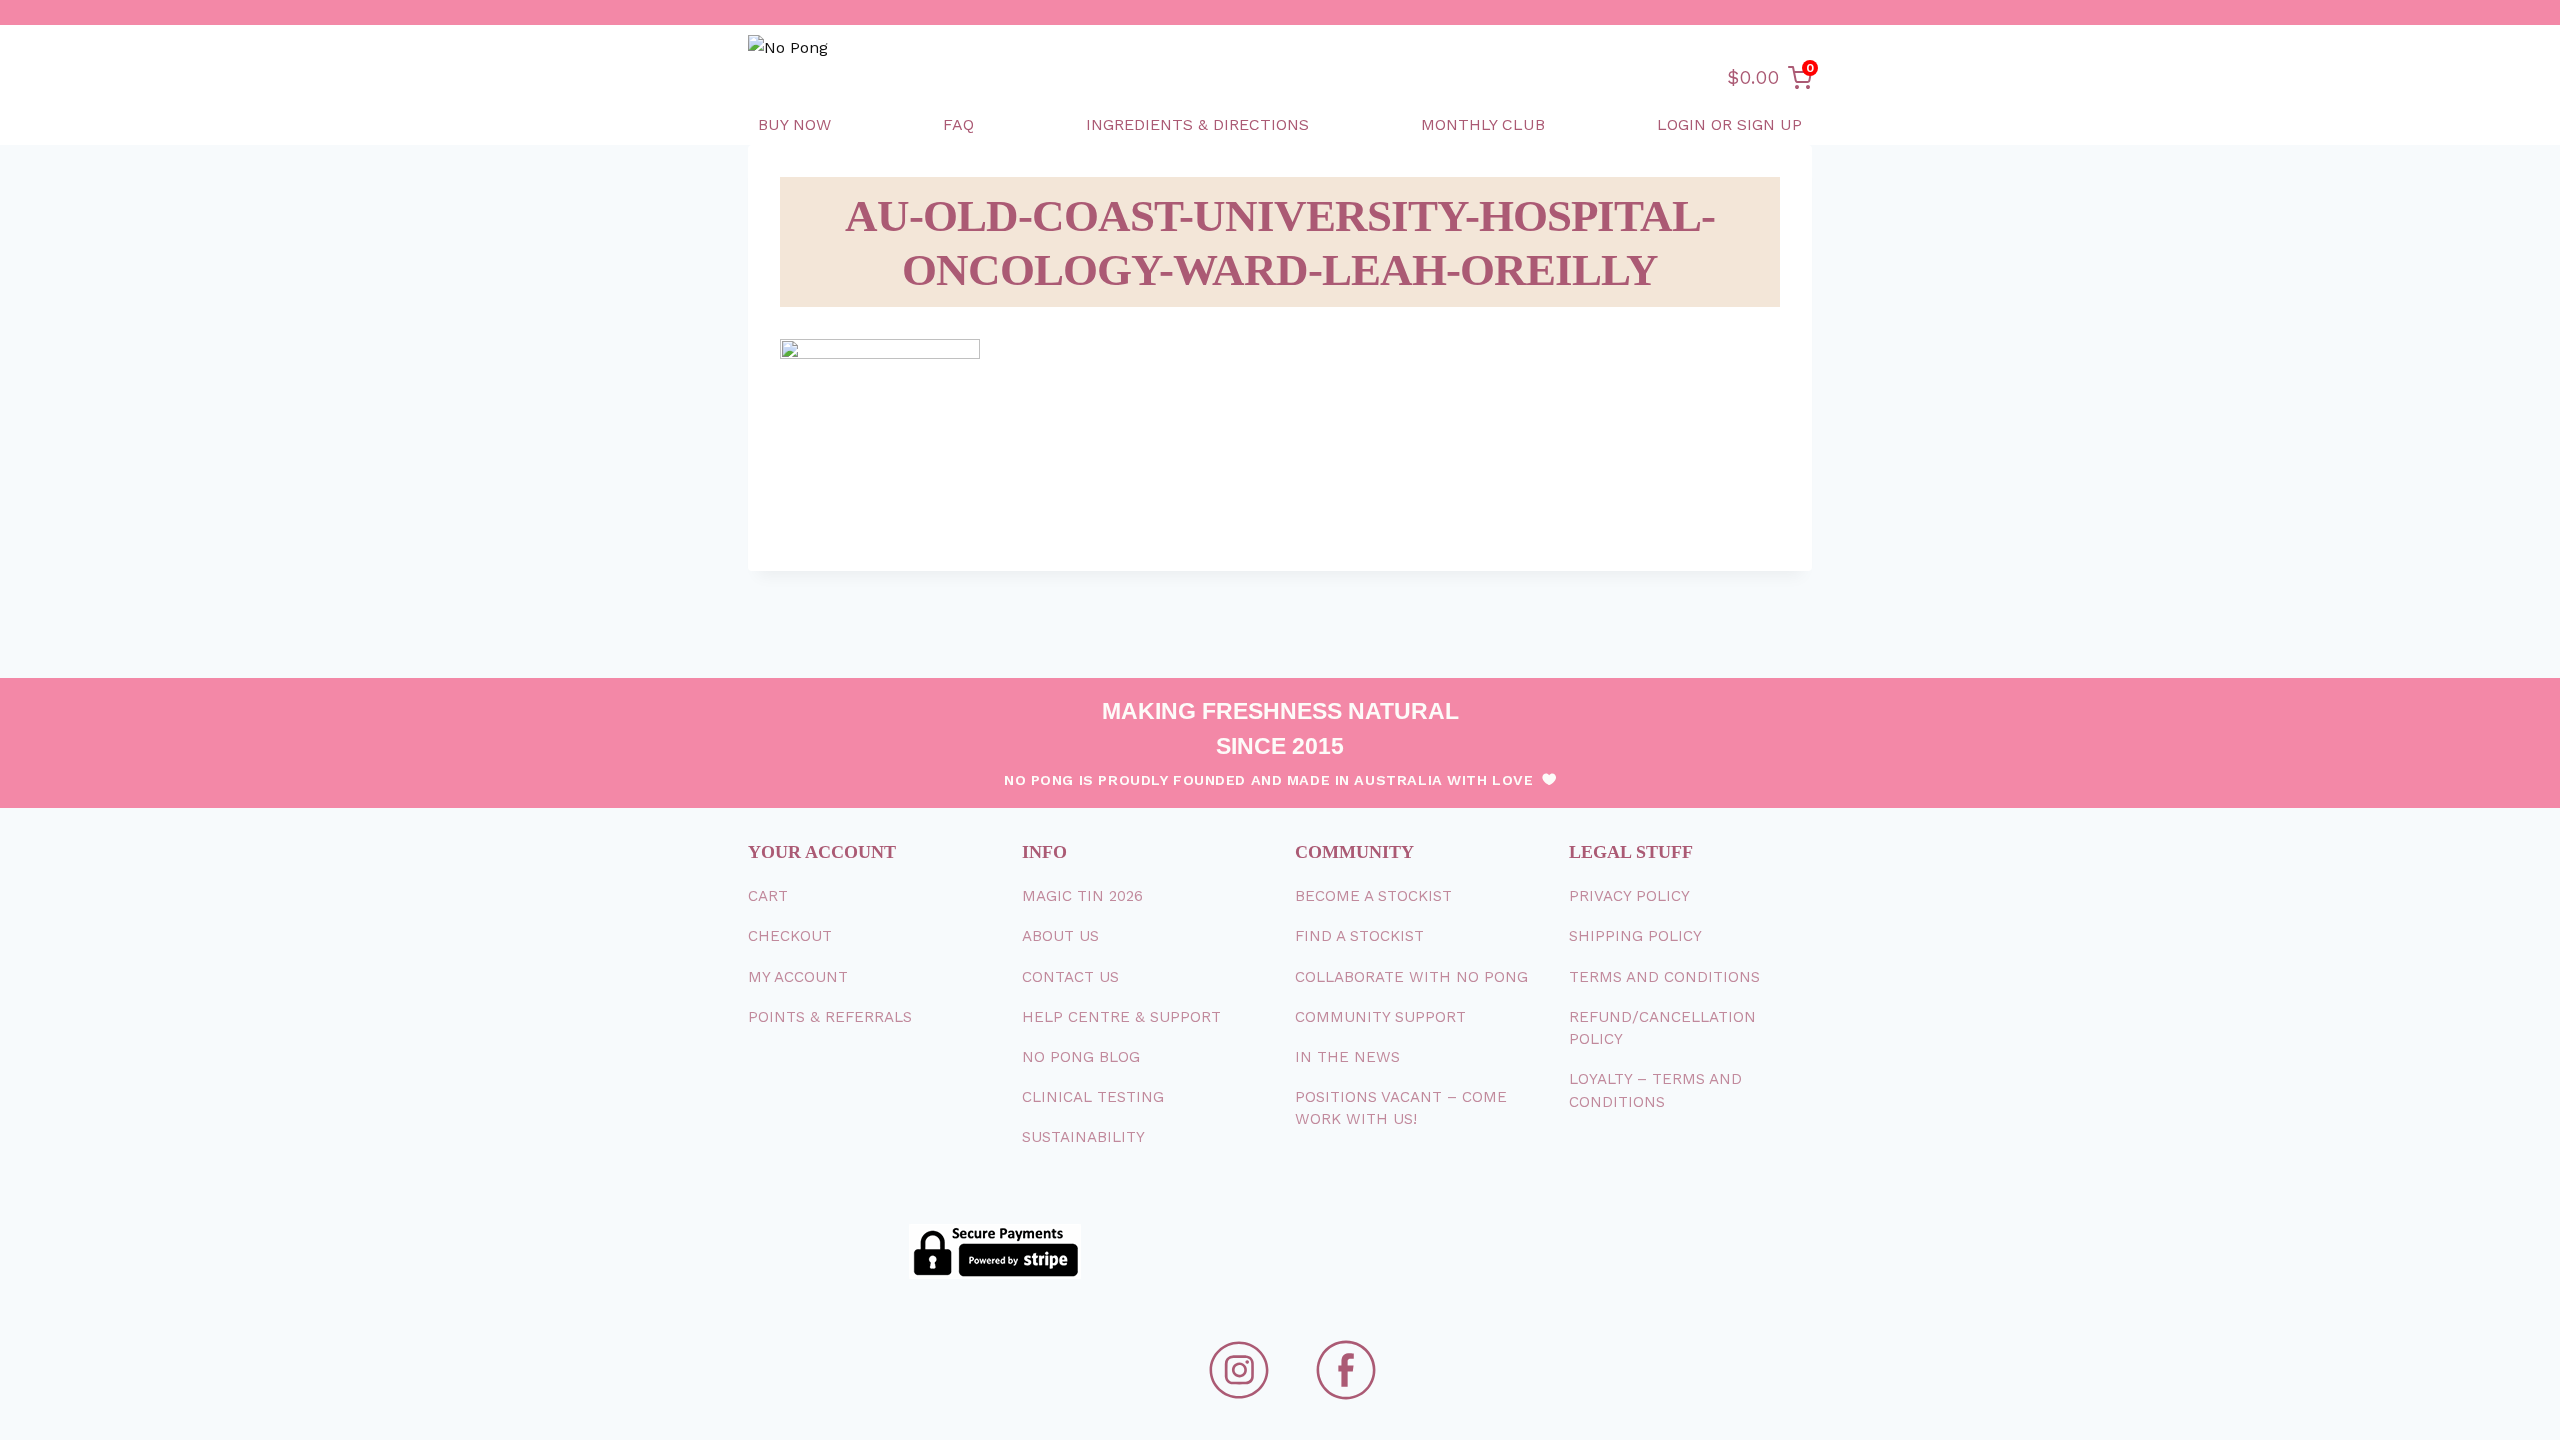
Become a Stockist (1373, 896)
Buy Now (794, 124)
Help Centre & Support (1121, 1017)
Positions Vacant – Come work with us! (1401, 1108)
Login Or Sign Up (1729, 124)
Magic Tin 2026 (1082, 896)
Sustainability (1083, 1137)
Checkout (790, 936)
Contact (1070, 977)
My (798, 977)
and (1664, 977)
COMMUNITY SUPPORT (1380, 1017)
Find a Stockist (1359, 936)
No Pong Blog (1081, 1057)
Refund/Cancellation (1662, 1028)
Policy (1629, 896)
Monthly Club (1483, 124)
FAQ (958, 124)
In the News (1347, 1057)
